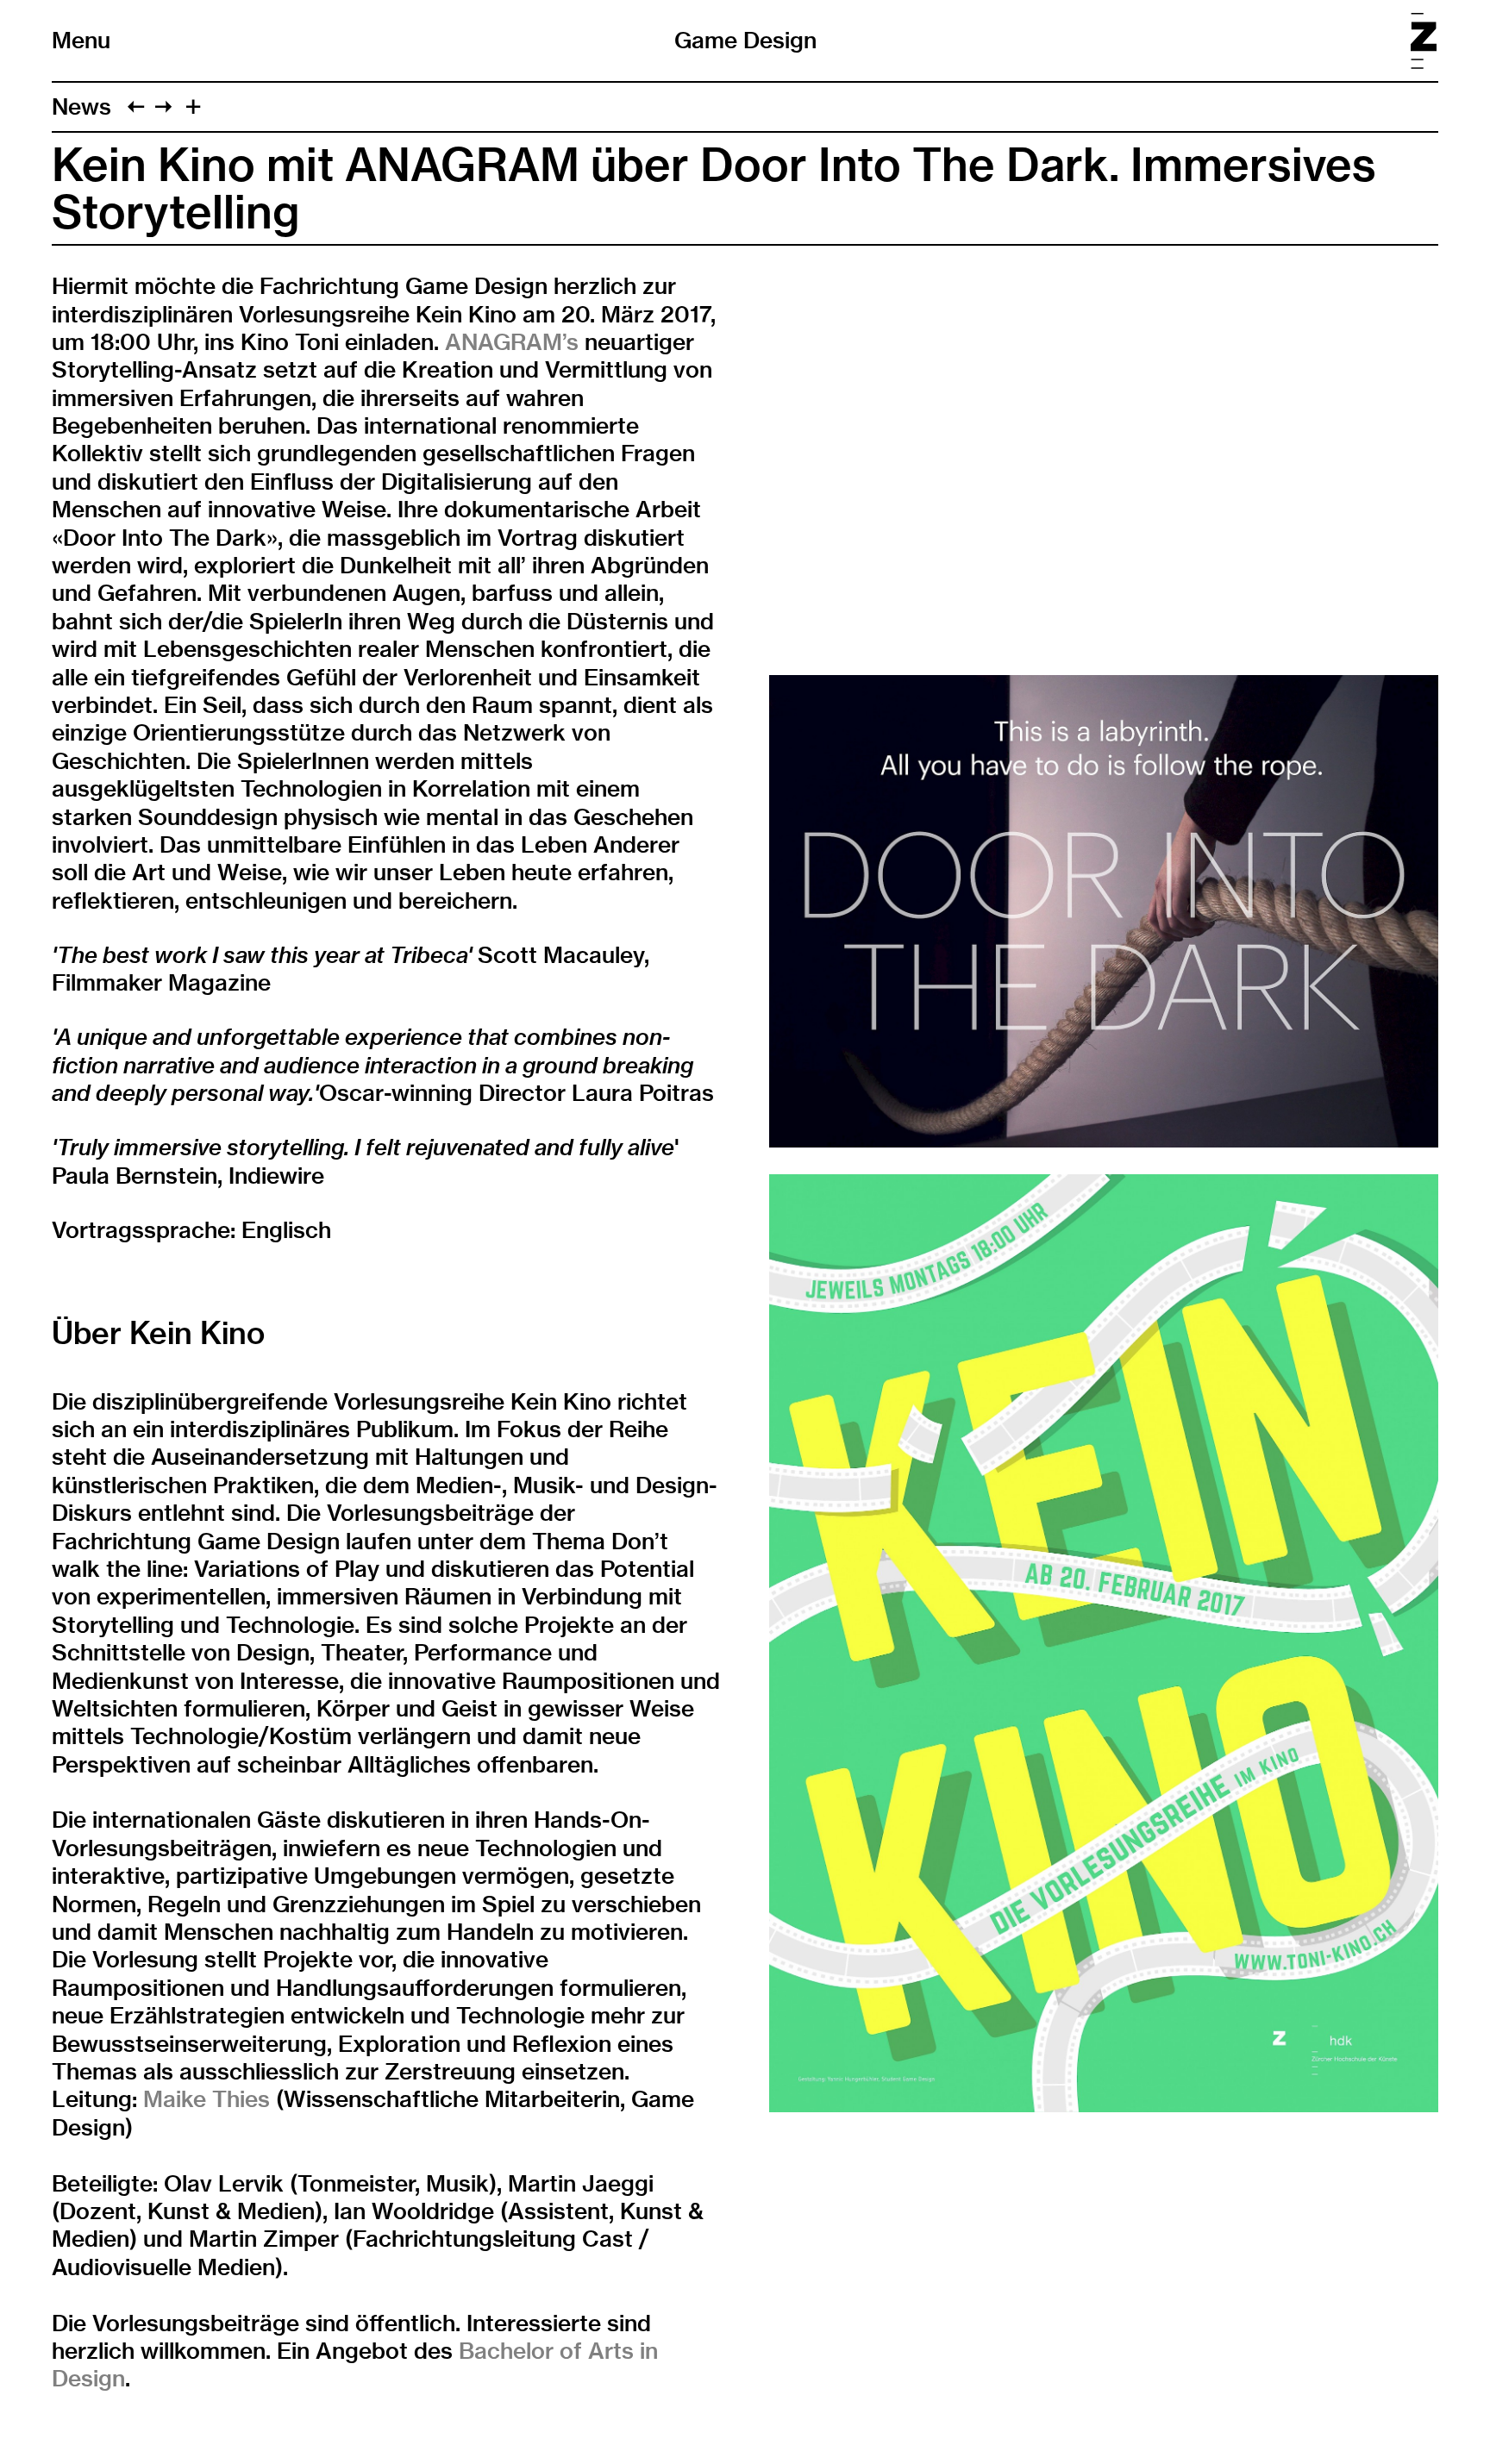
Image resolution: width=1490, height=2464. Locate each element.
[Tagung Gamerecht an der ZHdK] (136, 106)
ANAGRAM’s (512, 342)
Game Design (745, 40)
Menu (81, 41)
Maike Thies (207, 2099)
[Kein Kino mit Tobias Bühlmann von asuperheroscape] (163, 106)
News (81, 106)
